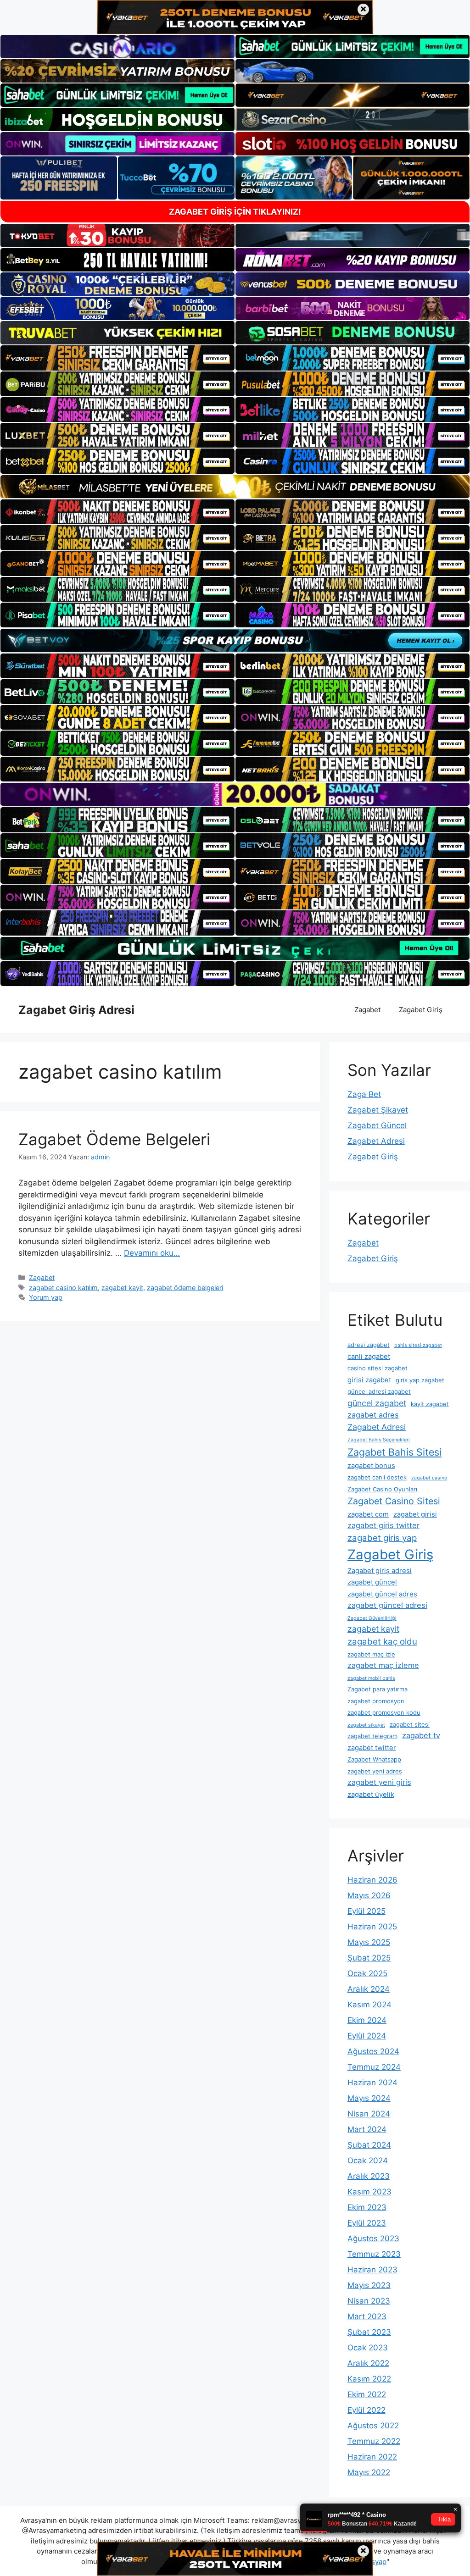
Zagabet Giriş (421, 1010)
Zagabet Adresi (376, 1141)
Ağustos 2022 (373, 2426)
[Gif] (235, 487)
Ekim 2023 (367, 2207)
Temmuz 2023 (374, 2254)
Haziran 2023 (372, 2270)
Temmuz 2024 (374, 2067)
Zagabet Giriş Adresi (76, 1010)
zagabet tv (421, 1735)
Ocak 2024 (368, 2161)
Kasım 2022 (369, 2379)
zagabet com (368, 1514)
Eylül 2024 (367, 2036)
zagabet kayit (122, 1288)
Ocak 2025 (367, 1973)
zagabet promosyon (376, 1701)
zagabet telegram (372, 1736)
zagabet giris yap (382, 1538)
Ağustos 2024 (373, 2051)
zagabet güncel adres (382, 1594)
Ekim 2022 (367, 2394)
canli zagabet (369, 1357)
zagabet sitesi (410, 1724)
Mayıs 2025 (369, 1942)
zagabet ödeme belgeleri (185, 1288)
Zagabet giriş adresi (380, 1571)
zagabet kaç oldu (382, 1642)
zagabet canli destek (377, 1477)
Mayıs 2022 (369, 2472)
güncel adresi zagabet (379, 1391)
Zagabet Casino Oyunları (382, 1489)
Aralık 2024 (369, 1989)
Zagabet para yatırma (378, 1689)
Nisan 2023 (369, 2301)
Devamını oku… (152, 1253)
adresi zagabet (369, 1345)
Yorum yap (46, 1297)
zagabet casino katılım (63, 1288)
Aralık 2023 (369, 2176)
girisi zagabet (369, 1380)
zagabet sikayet (366, 1725)
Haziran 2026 (372, 1880)
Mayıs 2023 (369, 2285)
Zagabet (367, 1010)
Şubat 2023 (369, 2332)
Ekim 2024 (367, 2020)
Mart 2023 (367, 2316)
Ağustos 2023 (373, 2238)
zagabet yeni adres (375, 1771)
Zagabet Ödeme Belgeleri (114, 1139)
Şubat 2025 (369, 1958)
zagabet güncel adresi (387, 1605)
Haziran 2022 (372, 2457)
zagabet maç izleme (383, 1665)
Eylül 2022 (366, 2410)
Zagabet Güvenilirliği (372, 1618)
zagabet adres (373, 1415)
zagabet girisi (415, 1514)
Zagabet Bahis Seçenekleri (379, 1440)
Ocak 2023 (368, 2348)
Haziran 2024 (372, 2083)
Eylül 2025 (366, 1911)
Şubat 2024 (369, 2145)
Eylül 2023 (367, 2223)
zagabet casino (429, 1478)
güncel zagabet (377, 1403)
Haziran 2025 (372, 1927)
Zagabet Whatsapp (374, 1759)
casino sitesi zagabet (378, 1368)
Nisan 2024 (369, 2114)
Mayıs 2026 (369, 1895)
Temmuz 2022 (374, 2441)
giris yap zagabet (420, 1380)
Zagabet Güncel (377, 1125)
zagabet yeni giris (379, 1782)
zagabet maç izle (371, 1654)
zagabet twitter (372, 1748)
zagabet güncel (372, 1582)
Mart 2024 (367, 2129)
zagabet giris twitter (383, 1525)
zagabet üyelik (371, 1795)
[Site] (117, 358)
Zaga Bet (364, 1094)
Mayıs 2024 (369, 2098)
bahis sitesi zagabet (418, 1345)
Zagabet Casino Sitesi (394, 1501)
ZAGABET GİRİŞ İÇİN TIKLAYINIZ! (235, 212)
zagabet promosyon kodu (384, 1712)
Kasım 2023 (369, 2192)
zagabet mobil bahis (371, 1678)
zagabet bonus (371, 1466)
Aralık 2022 (368, 2363)
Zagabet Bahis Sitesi (394, 1452)
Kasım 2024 (369, 2005)
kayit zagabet (430, 1404)
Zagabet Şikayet (378, 1110)
